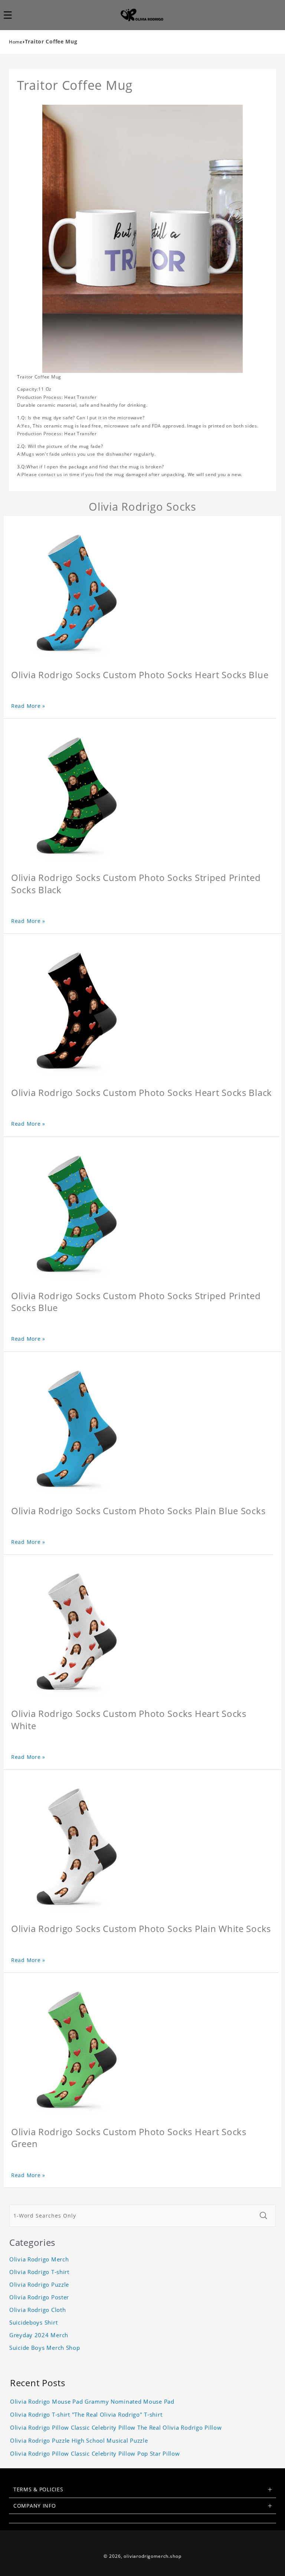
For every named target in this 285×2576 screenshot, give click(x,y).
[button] (12, 15)
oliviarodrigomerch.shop (152, 2556)
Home (16, 42)
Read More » (28, 706)
